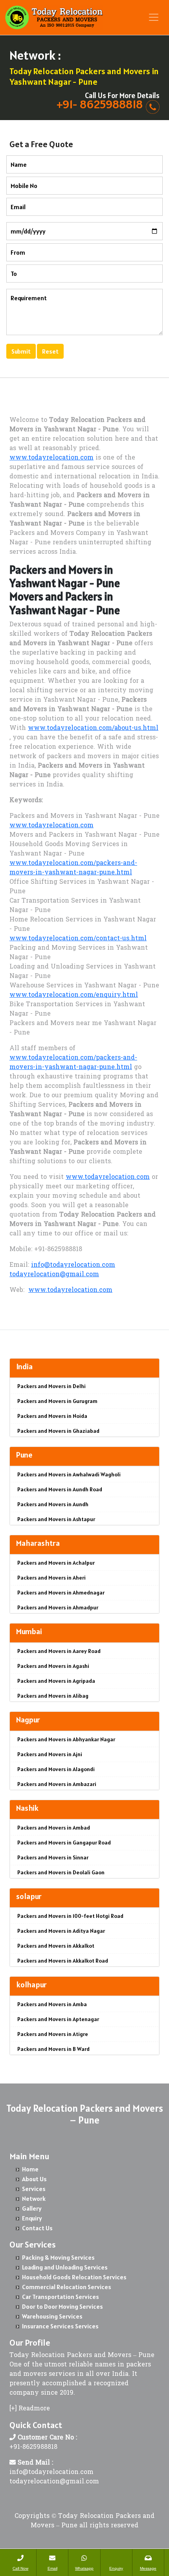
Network (34, 2198)
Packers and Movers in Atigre (53, 2034)
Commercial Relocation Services (67, 2287)
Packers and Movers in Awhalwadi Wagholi (69, 1474)
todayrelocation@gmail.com (54, 1275)
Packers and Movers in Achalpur (56, 1563)
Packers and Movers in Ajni (50, 1754)
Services (34, 2189)
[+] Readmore (30, 2409)
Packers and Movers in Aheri (51, 1578)
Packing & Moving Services (58, 2257)
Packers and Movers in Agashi (53, 1666)
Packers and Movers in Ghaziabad (58, 1431)
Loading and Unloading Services (65, 2267)
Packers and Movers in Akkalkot (56, 1946)
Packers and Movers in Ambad (54, 1828)
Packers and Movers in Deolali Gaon (61, 1872)
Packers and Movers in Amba (52, 2004)
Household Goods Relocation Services (74, 2277)
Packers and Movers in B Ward (53, 2049)
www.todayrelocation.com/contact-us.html (78, 939)
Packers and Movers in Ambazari (57, 1784)
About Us (34, 2179)
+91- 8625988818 (100, 104)
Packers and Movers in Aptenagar (58, 2019)
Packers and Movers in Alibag (53, 1696)
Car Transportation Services (61, 2297)
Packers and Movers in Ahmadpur (58, 1607)
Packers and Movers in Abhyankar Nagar (66, 1739)
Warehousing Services (52, 2316)
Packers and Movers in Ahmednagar (61, 1593)
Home (30, 2169)
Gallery (32, 2208)
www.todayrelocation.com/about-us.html (93, 728)
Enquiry (32, 2218)
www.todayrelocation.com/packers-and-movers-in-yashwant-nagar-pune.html (73, 868)
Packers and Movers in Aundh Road (60, 1489)
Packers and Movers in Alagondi (56, 1769)
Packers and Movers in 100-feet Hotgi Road (70, 1916)
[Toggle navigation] (154, 17)
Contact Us (37, 2228)
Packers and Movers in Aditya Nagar (61, 1931)
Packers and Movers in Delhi (51, 1386)
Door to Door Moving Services (62, 2306)
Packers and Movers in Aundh (53, 1504)
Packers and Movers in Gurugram (57, 1401)
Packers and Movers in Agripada (56, 1681)
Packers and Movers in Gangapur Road (64, 1843)
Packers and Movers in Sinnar (53, 1857)
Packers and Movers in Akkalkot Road (63, 1961)
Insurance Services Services (60, 2326)
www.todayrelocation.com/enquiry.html (74, 995)
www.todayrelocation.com (51, 458)
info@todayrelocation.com (73, 1265)
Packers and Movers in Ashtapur (56, 1519)
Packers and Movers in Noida (52, 1416)
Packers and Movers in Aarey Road (59, 1651)
